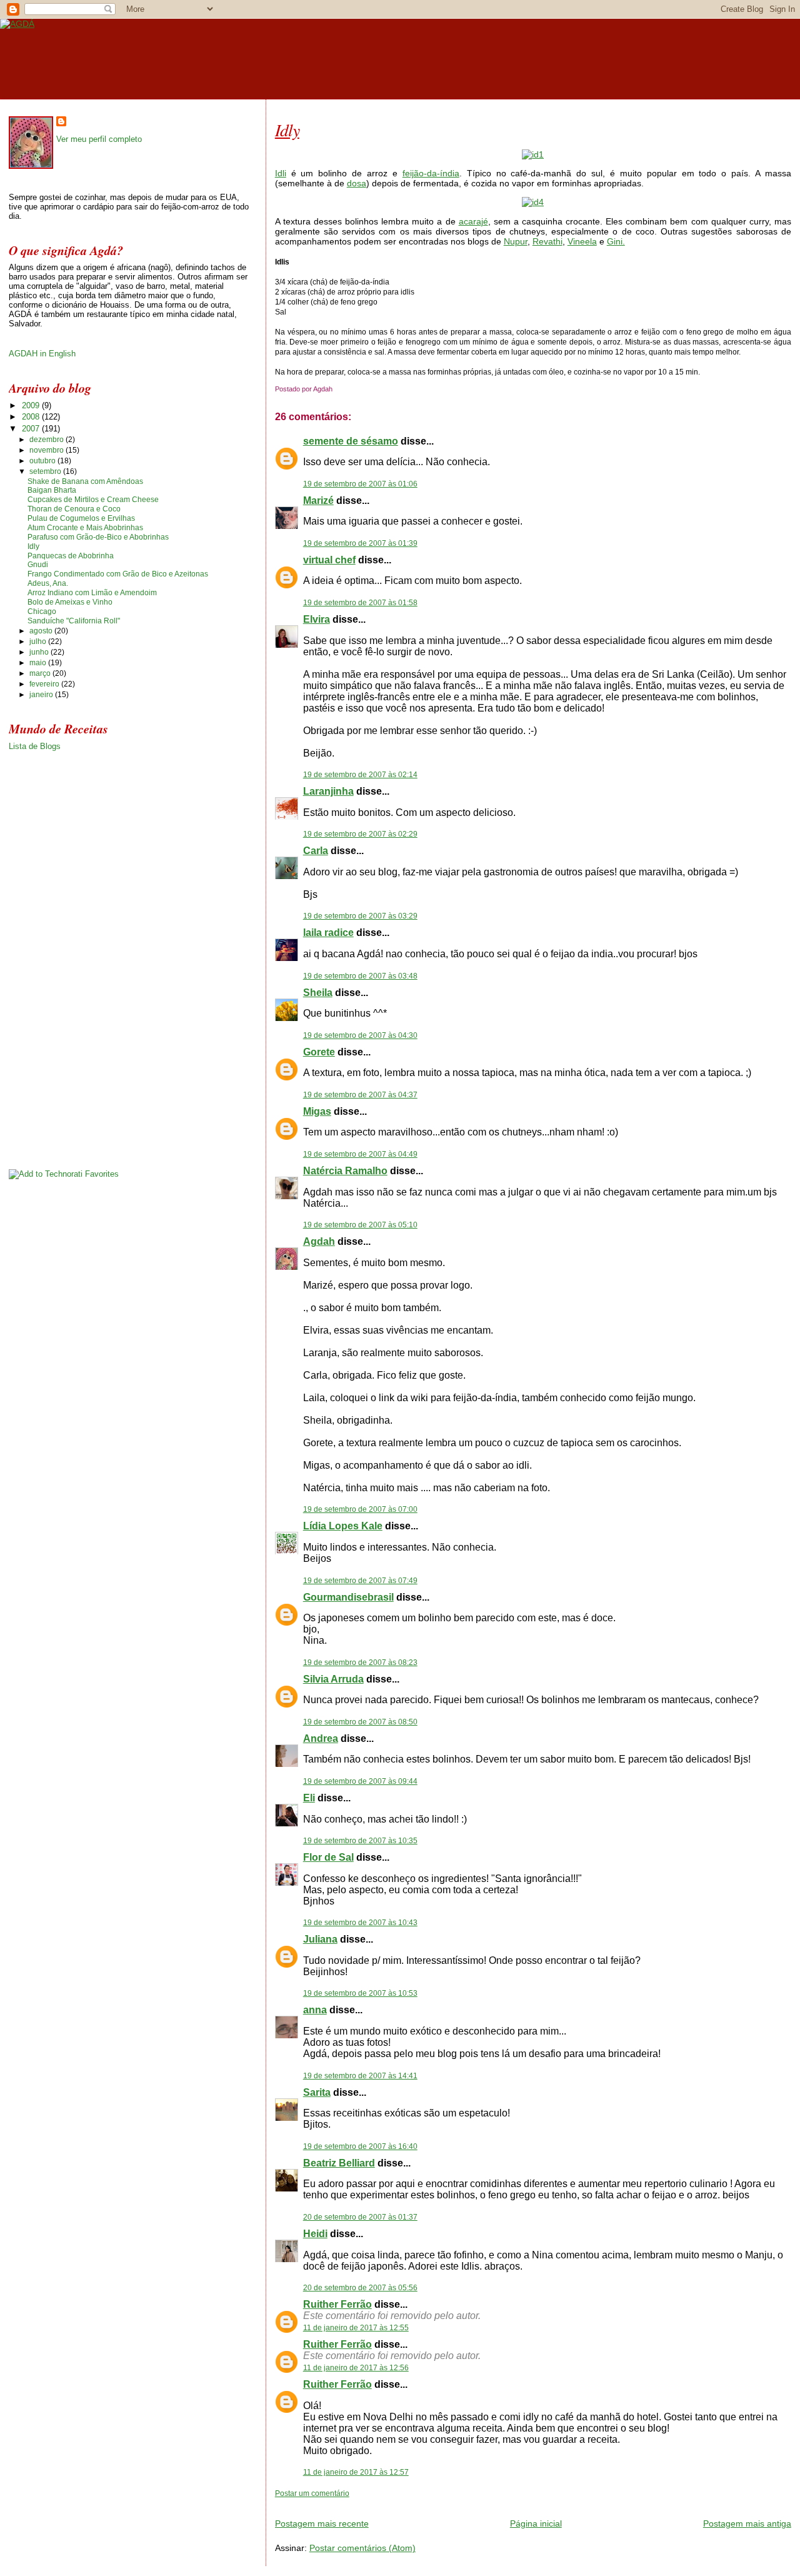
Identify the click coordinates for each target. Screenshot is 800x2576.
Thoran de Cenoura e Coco (74, 509)
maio (39, 663)
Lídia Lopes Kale (343, 1526)
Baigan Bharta (52, 490)
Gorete (319, 1052)
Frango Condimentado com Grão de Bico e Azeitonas (118, 574)
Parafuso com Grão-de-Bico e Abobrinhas (98, 537)
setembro (46, 471)
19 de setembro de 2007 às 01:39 (360, 543)
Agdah (319, 1241)
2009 (32, 405)
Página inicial (536, 2523)
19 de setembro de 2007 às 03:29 (360, 916)
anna (315, 2010)
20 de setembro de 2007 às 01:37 (360, 2217)
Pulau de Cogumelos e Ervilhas (81, 518)
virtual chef (329, 560)
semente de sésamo (351, 441)
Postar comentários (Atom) (362, 2548)
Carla (316, 851)
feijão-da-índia (431, 173)
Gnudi (38, 565)
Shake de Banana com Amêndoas (85, 481)
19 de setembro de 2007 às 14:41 (360, 2076)
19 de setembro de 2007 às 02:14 (360, 775)
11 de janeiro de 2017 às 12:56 (356, 2368)
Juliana (320, 1939)
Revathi (547, 241)
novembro (47, 450)
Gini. (616, 241)
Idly (287, 129)
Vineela (582, 241)
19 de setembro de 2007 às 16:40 (360, 2146)
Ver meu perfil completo (99, 139)
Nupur (516, 241)
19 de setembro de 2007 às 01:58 (360, 603)
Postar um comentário (312, 2493)
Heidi (315, 2234)
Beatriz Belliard (339, 2163)
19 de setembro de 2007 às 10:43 (360, 1923)
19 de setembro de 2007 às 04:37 (360, 1095)
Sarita (317, 2092)
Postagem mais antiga (747, 2523)
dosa (357, 183)
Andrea (321, 1738)
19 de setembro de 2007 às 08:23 (360, 1663)
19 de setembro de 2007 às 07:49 (360, 1581)
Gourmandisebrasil (348, 1597)
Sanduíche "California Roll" (74, 621)
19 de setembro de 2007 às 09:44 (360, 1781)
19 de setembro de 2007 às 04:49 (360, 1154)
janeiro (42, 695)
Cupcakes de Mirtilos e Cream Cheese (93, 500)
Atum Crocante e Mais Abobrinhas (85, 528)
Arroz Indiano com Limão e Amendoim (92, 593)
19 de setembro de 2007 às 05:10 (360, 1225)
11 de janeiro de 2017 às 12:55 (356, 2328)
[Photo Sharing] (533, 154)
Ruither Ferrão (337, 2304)
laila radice (328, 933)
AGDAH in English (42, 354)
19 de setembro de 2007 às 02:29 (360, 834)
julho (39, 641)
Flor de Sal (328, 1857)
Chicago (42, 611)
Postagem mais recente (322, 2523)
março (41, 673)
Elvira (317, 619)
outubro (43, 461)
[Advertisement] (421, 2503)
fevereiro (45, 684)
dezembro (47, 440)
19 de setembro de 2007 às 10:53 (360, 1993)
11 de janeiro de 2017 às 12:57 (356, 2472)
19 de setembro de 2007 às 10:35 (360, 1841)
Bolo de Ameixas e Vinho (70, 602)
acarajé (473, 221)
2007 (32, 429)
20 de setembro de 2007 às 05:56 (360, 2288)
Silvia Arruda (333, 1679)
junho (40, 652)
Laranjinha (328, 791)
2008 (32, 417)
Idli (281, 173)
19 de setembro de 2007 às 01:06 (360, 484)
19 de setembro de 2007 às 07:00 (360, 1509)
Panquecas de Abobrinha (71, 556)
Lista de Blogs (35, 746)
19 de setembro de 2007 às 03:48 (360, 976)
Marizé (318, 501)
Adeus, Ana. (48, 583)
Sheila (318, 993)
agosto (42, 631)
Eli (309, 1798)
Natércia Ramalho (345, 1171)
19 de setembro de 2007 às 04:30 (360, 1035)
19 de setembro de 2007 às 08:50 (360, 1722)
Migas (317, 1111)
